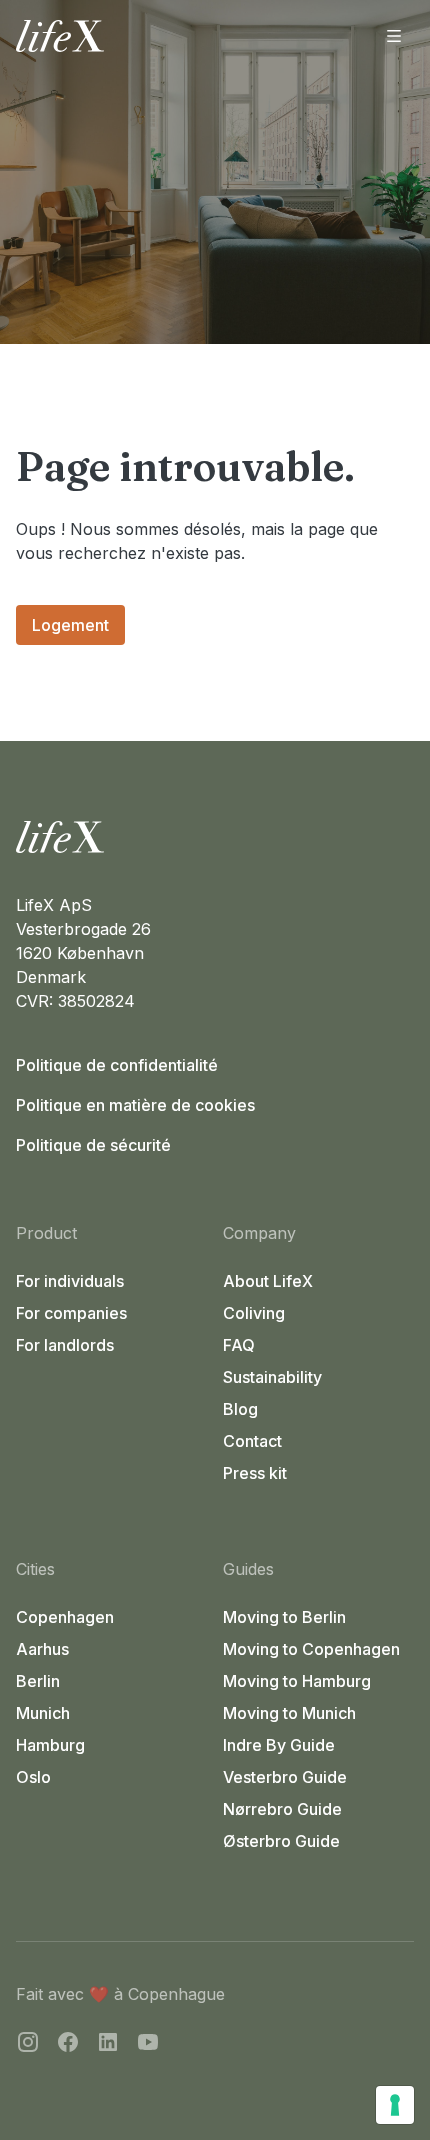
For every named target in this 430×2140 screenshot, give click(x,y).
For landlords (65, 1345)
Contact (252, 1441)
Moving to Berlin (284, 1617)
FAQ (239, 1345)
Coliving (254, 1313)
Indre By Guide (279, 1745)
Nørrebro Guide (282, 1809)
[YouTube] (148, 2045)
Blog (240, 1409)
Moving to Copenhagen (311, 1649)
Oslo (33, 1777)
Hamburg (50, 1745)
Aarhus (42, 1649)
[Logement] (215, 837)
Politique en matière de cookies (135, 1105)
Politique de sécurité (93, 1145)
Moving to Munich (289, 1713)
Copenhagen (65, 1617)
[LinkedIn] (108, 2045)
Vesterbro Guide (285, 1777)
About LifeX (268, 1281)
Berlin (38, 1681)
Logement (70, 625)
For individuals (70, 1281)
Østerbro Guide (281, 1841)
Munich (43, 1713)
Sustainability (272, 1377)
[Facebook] (68, 2045)
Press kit (255, 1473)
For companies (71, 1313)
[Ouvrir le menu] (394, 36)
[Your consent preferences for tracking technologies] (395, 2105)
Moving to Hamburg (297, 1681)
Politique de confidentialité (117, 1065)
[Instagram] (28, 2045)
